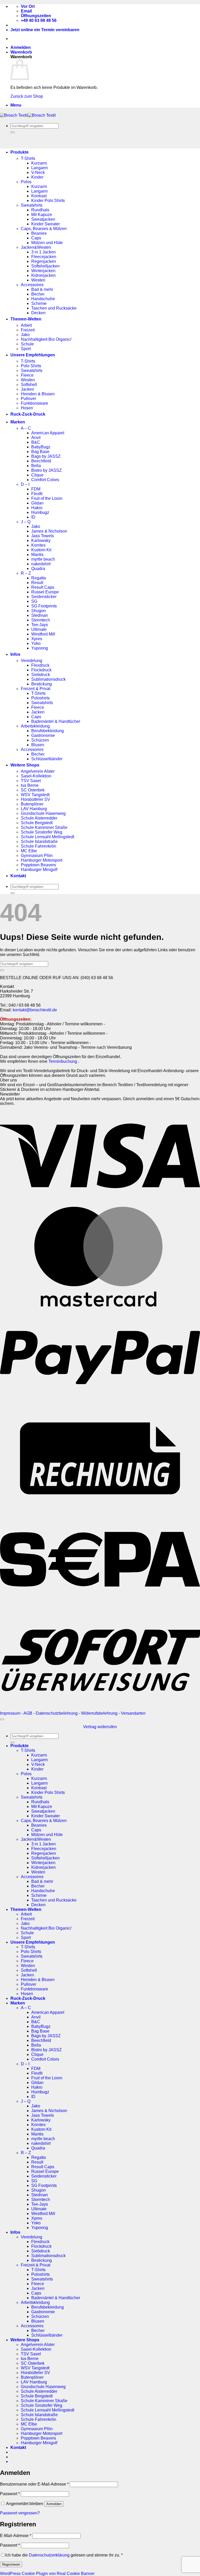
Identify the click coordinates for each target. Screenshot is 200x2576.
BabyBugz (41, 447)
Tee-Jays (40, 625)
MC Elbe (29, 851)
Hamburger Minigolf (39, 870)
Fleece (27, 375)
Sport (26, 349)
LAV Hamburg (34, 809)
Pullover (29, 399)
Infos (15, 654)
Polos (26, 182)
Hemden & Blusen (38, 394)
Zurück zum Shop (27, 96)
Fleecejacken (44, 257)
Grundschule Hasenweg (43, 813)
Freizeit (28, 330)
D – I (25, 484)
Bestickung (42, 684)
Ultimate (39, 629)
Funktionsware (35, 403)
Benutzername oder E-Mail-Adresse (34, 2484)
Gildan (37, 503)
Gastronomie (43, 735)
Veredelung (32, 661)
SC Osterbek (33, 790)
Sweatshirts (32, 205)
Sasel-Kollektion (36, 776)
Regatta (39, 578)
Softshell (29, 385)
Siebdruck (41, 675)
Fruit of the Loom (47, 498)
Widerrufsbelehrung (99, 1713)
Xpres (37, 639)
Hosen (27, 408)
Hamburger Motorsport (42, 860)
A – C (26, 428)
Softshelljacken (45, 266)
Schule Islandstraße (39, 841)
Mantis (37, 555)
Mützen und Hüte (47, 243)
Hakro (37, 508)
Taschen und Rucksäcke (54, 308)
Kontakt (18, 876)
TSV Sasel (31, 781)
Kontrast (39, 196)
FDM (36, 489)
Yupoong (40, 648)
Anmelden (54, 2504)
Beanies (39, 233)
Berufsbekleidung (48, 731)
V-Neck (38, 172)
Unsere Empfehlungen (33, 355)
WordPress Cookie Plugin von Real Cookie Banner (47, 2574)
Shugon (39, 611)
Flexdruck (40, 665)
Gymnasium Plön (37, 856)
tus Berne (30, 785)
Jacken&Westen (36, 247)
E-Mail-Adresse (16, 2536)
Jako (25, 335)
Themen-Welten (26, 319)
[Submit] (12, 132)
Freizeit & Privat (36, 689)
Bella (36, 466)
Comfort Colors (45, 480)
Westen (38, 280)
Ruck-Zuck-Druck (28, 414)
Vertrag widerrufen (100, 1727)
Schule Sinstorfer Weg (42, 832)
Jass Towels (43, 536)
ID (33, 517)
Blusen (38, 745)
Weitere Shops (25, 765)
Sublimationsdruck (48, 679)
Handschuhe (43, 299)
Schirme (39, 303)
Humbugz (40, 512)
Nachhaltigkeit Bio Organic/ (46, 339)
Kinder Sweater (46, 224)
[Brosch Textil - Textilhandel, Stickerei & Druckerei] (28, 115)
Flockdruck (41, 670)
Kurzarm (39, 163)
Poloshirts (40, 698)
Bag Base (40, 452)
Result (37, 583)
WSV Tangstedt (35, 795)
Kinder (37, 177)
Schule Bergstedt (37, 823)
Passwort (10, 2494)
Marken (18, 422)
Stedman (40, 615)
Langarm (39, 168)
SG (34, 601)
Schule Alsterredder (39, 818)
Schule (27, 344)
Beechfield (41, 461)
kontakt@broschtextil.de (35, 1010)
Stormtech (41, 620)
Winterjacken (43, 271)
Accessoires (32, 285)
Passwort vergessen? (20, 2513)
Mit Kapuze (42, 215)
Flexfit (37, 494)
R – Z (26, 573)
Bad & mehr (42, 289)
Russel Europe (45, 592)
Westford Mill (43, 634)
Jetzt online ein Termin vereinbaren (45, 30)
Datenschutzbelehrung (57, 1713)
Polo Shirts (31, 366)
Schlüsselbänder (47, 759)
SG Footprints (44, 606)
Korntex (38, 545)
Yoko (36, 643)
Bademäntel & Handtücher (56, 721)
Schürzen (40, 740)
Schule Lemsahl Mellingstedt (48, 837)
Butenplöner (32, 804)
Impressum (10, 1713)
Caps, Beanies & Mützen (44, 229)
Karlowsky (41, 540)
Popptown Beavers (38, 865)
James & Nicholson (49, 531)
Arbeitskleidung (35, 726)
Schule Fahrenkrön (39, 846)
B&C (36, 442)
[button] (21, 47)
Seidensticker (44, 597)
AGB (28, 1713)
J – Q (26, 522)
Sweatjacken (43, 219)
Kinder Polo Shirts (48, 201)
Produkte (20, 152)
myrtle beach (43, 559)
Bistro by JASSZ (46, 470)
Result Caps (43, 587)
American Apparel (48, 433)
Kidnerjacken (43, 275)
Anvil (36, 438)
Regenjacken (44, 261)
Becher (38, 294)
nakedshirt (41, 564)
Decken (38, 313)
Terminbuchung (63, 1061)
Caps (36, 238)
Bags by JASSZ (46, 456)
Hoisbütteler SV (35, 799)
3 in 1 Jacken (43, 252)
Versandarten (133, 1713)
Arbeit (26, 325)
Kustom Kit (41, 550)
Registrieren (11, 2564)
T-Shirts (28, 158)
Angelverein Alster (38, 771)
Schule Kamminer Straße (44, 827)
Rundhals (40, 210)
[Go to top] (2, 1719)
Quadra (38, 569)
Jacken (27, 389)
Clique (37, 475)
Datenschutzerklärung (49, 2555)
